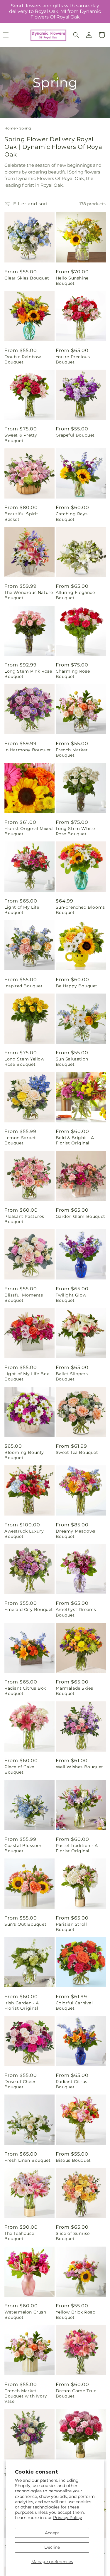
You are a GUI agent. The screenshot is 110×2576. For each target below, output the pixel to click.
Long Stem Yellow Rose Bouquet (24, 1062)
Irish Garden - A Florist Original (22, 2006)
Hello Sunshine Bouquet (72, 281)
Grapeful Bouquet (75, 435)
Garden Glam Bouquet (81, 1216)
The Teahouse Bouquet (19, 2236)
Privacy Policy (68, 2518)
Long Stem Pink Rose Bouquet (28, 674)
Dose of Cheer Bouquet (20, 2084)
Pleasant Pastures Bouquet (24, 1219)
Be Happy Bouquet (77, 986)
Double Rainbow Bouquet (23, 359)
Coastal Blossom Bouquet (23, 1848)
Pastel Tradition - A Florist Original (77, 1848)
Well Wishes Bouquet (79, 1767)
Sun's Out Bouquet (25, 1924)
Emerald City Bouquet (29, 1609)
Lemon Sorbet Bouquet (20, 1140)
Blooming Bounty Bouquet (24, 1455)
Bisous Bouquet (73, 2160)
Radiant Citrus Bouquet (72, 2084)
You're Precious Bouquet (73, 359)
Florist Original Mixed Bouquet (28, 831)
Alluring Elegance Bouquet (75, 595)
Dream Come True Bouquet (76, 2393)
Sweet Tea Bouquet (77, 1452)
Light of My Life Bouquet (22, 910)
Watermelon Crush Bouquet (25, 2315)
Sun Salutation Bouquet (72, 1062)
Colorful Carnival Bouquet (74, 2006)
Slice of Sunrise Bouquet (73, 2236)
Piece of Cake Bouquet (19, 1769)
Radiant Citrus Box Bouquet (25, 1691)
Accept (52, 2533)
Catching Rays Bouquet (72, 516)
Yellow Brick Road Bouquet (76, 2315)
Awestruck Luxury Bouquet (24, 1534)
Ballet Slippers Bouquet (72, 1376)
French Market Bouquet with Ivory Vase (26, 2396)
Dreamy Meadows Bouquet (76, 1534)
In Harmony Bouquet (28, 750)
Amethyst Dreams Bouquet (76, 1612)
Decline (52, 2547)
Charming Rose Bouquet (73, 674)
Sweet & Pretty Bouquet (21, 438)
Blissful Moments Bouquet (24, 1298)
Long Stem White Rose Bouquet (75, 831)
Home (10, 128)
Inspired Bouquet (24, 986)
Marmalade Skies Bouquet (75, 1691)
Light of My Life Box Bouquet (27, 1376)
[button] (76, 35)
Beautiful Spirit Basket (21, 516)
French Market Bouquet (72, 752)
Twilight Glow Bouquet (71, 1298)
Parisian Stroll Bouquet (71, 1927)
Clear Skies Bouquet (27, 278)
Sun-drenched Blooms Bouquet (80, 910)
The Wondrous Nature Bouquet (29, 595)
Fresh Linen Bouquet (27, 2160)
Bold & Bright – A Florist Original (75, 1140)
